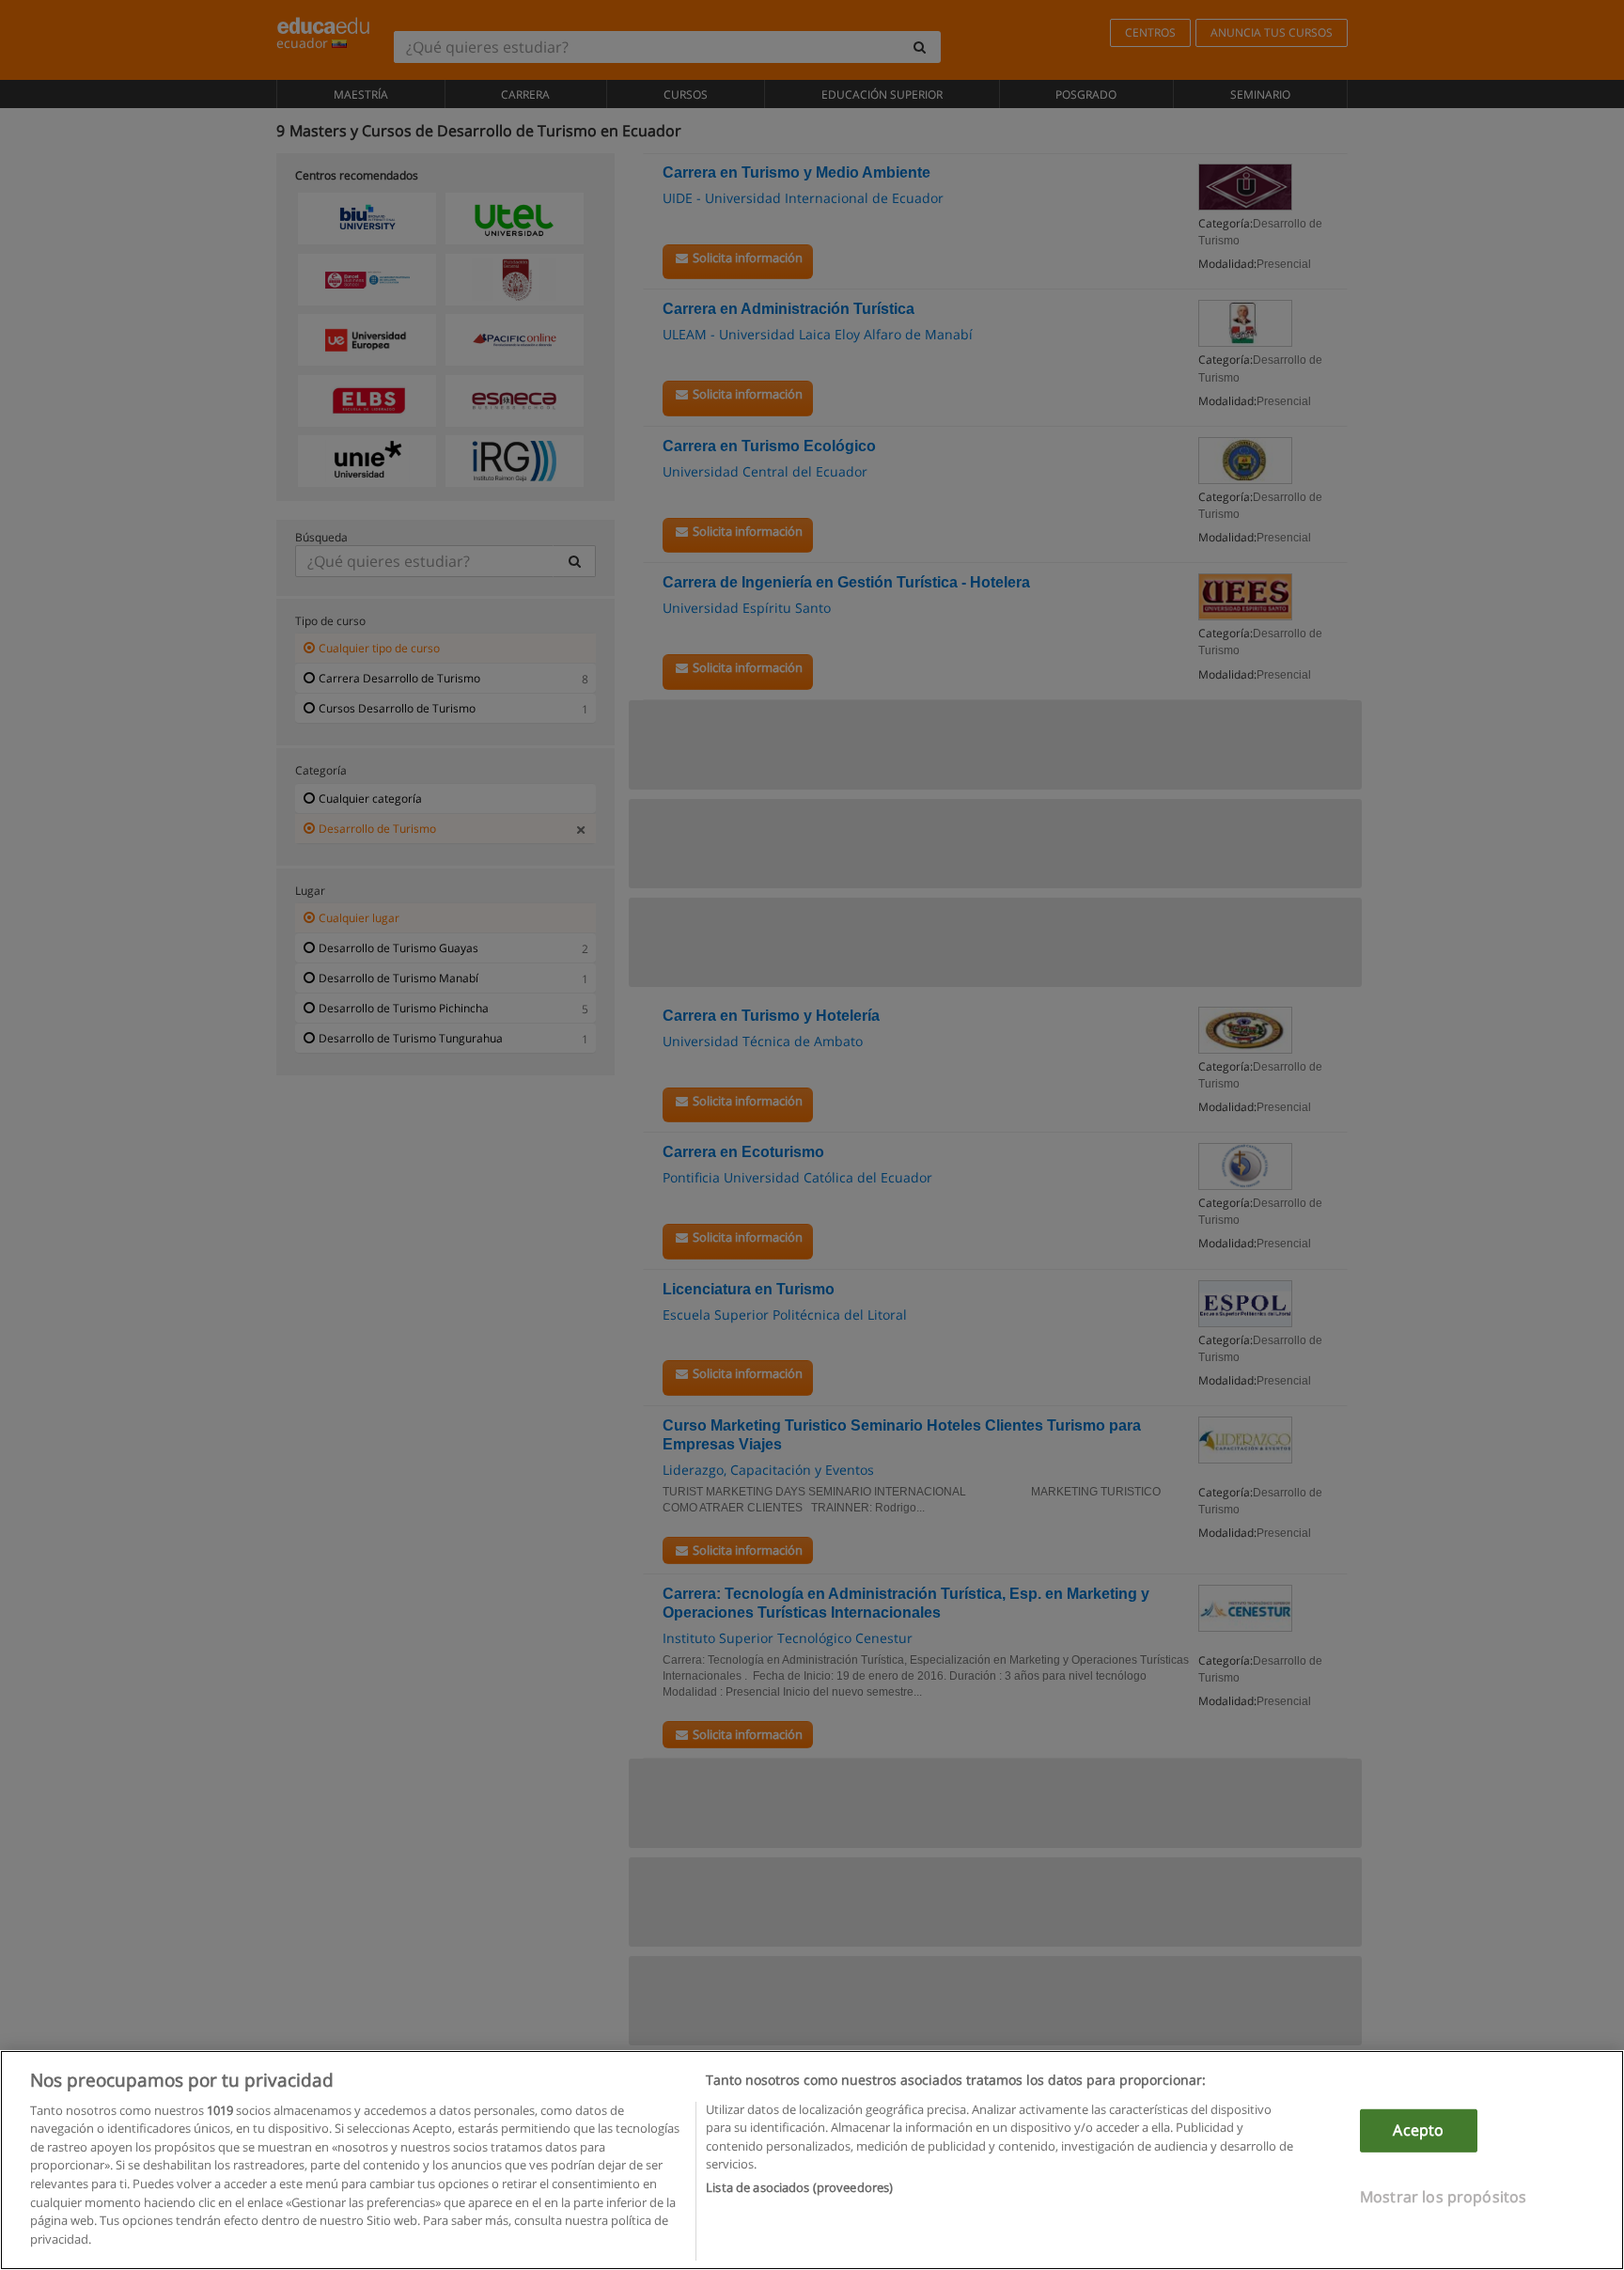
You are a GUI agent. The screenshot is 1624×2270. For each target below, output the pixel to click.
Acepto (1418, 2130)
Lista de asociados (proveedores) (799, 2187)
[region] (812, 2160)
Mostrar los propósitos (1444, 2196)
